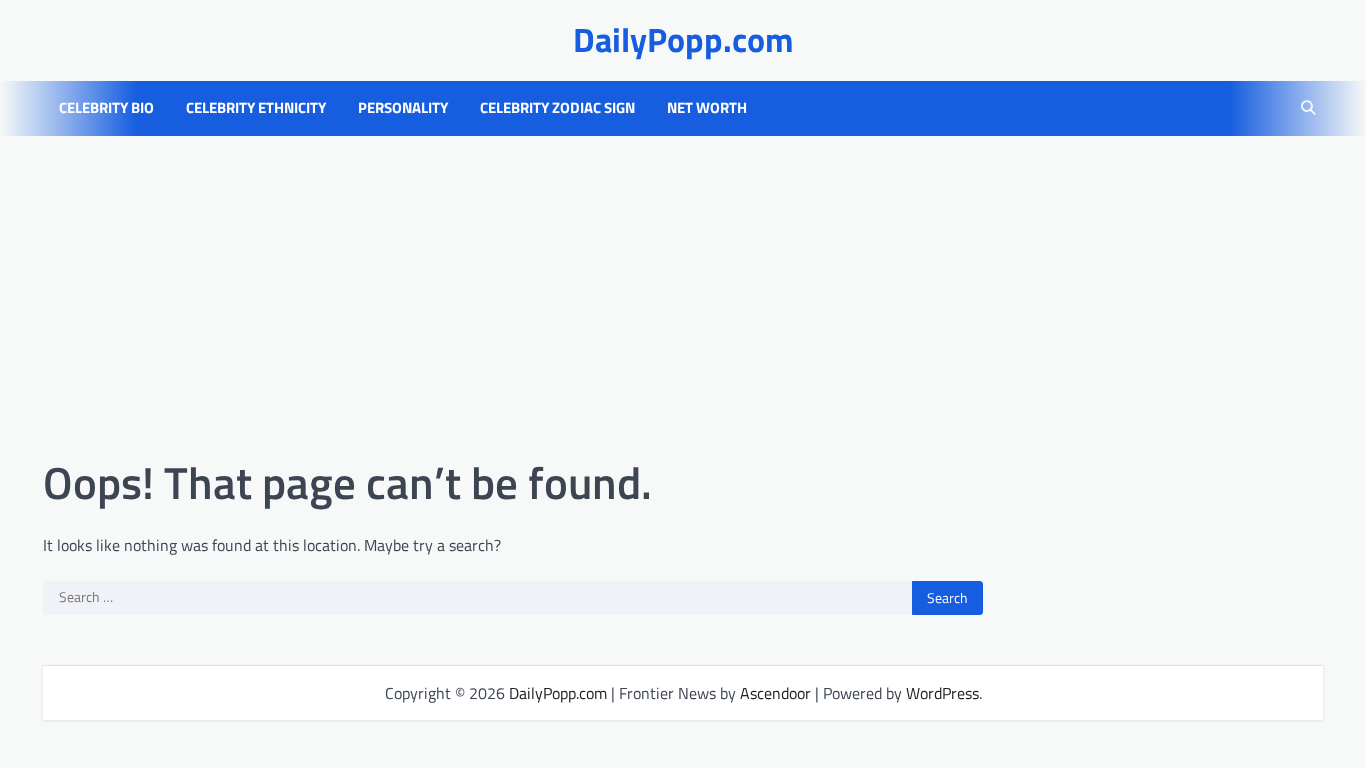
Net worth (707, 108)
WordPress (942, 693)
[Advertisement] (683, 296)
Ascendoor (775, 693)
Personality (403, 108)
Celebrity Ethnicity (256, 108)
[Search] (1308, 108)
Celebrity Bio (106, 108)
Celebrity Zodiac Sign (557, 108)
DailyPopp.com (683, 39)
